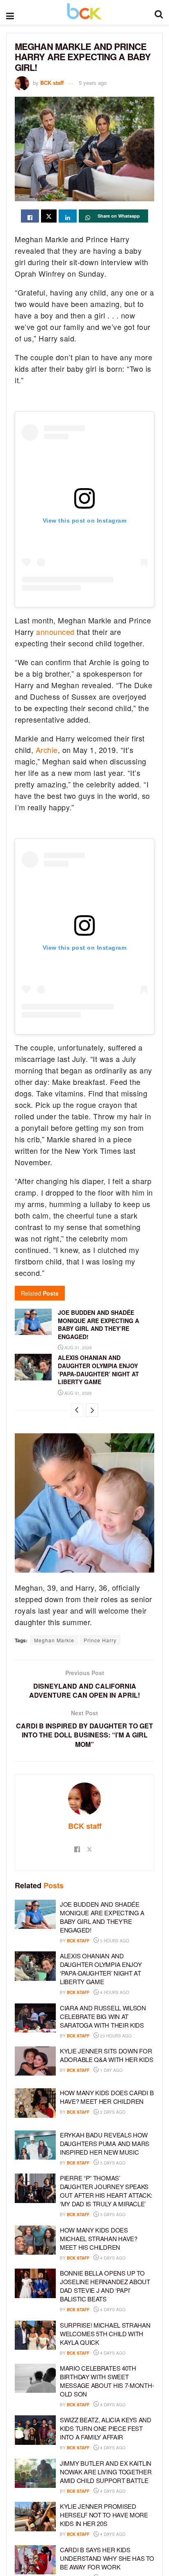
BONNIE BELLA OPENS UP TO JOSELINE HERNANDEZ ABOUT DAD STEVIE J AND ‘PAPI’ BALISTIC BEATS (105, 2286)
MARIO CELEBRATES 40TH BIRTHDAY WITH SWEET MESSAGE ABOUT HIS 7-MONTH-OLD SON (107, 2381)
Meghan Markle (54, 1640)
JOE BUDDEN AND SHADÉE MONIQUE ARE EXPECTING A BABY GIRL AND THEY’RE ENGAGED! (98, 1324)
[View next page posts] (92, 1410)
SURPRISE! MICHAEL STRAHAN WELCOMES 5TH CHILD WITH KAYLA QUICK (105, 2334)
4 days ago (112, 2258)
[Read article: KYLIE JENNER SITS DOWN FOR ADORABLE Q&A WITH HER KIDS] (35, 2061)
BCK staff (52, 83)
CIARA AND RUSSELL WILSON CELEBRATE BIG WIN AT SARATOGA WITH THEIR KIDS (103, 2016)
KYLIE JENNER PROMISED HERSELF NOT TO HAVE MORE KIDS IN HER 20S (104, 2515)
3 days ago (112, 2163)
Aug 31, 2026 (78, 1348)
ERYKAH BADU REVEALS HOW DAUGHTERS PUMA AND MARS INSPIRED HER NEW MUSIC (105, 2143)
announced (55, 632)
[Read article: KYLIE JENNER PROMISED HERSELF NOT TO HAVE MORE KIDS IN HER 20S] (35, 2517)
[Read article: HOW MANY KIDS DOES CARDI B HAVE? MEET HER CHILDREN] (35, 2103)
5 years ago (93, 83)
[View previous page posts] (77, 1410)
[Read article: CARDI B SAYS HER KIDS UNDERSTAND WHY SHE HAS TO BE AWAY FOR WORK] (35, 2560)
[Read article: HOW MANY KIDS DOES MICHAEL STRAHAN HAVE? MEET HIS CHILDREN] (35, 2240)
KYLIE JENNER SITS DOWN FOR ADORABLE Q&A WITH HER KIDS (106, 2055)
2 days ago (112, 2112)
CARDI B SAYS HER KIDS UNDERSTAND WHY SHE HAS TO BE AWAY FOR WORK (107, 2558)
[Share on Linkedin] (68, 216)
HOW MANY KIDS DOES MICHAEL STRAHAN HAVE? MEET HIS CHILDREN (99, 2238)
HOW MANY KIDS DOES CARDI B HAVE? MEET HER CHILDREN (107, 2097)
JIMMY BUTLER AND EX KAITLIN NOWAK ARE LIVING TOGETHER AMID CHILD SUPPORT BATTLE (106, 2472)
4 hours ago (114, 1992)
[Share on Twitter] (49, 216)
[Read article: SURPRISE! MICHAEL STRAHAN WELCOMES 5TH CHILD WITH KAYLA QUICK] (35, 2335)
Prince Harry (100, 1640)
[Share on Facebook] (30, 216)
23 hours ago (115, 2036)
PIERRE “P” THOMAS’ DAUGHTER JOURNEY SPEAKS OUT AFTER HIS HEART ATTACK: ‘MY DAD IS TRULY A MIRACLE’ (106, 2191)
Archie (46, 750)
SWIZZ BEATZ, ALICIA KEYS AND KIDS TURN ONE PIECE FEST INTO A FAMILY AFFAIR (106, 2428)
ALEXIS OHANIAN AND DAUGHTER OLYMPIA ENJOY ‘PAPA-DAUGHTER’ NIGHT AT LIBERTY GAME (98, 1370)
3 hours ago (114, 1941)
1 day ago (111, 2070)
